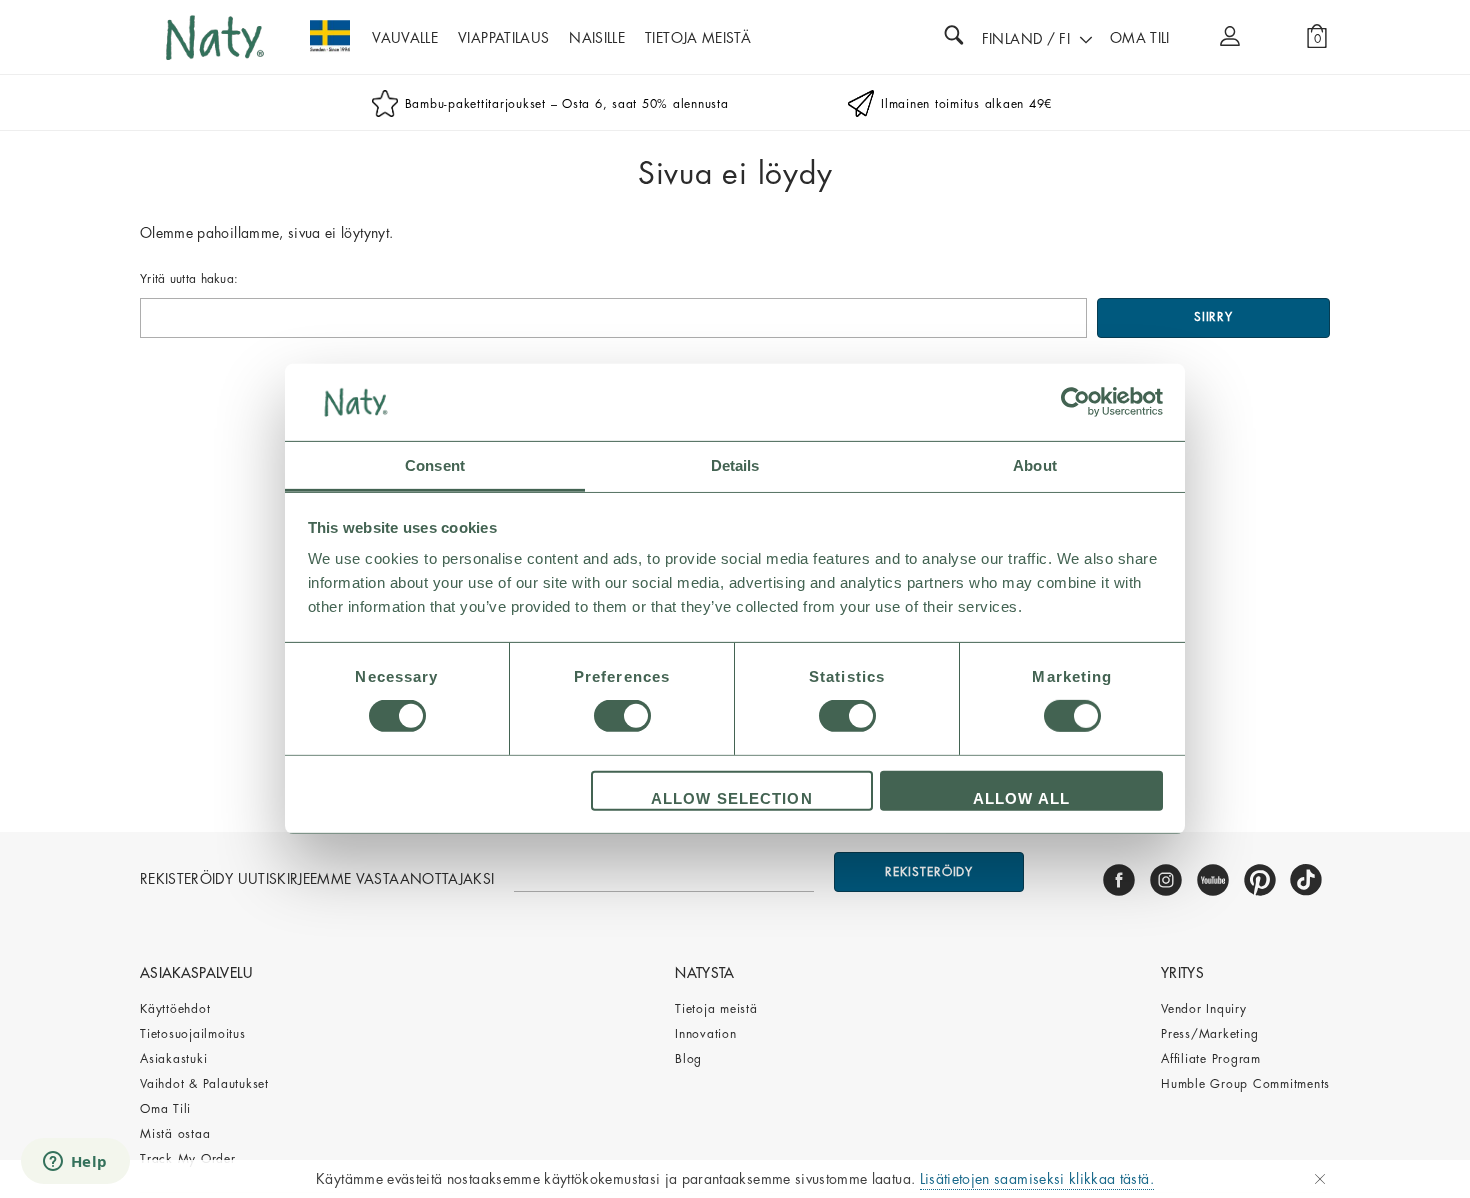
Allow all (1021, 798)
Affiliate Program (1211, 1059)
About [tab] (1035, 465)
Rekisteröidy (929, 872)
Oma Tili (165, 1109)
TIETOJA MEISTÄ (698, 38)
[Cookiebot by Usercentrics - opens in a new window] (1075, 402)
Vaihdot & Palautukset (204, 1084)
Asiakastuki (173, 1059)
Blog (688, 1059)
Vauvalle (405, 38)
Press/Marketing (1209, 1034)
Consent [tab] (435, 465)
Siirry (1213, 317)
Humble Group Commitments (1245, 1084)
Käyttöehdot (175, 1009)
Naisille (597, 38)
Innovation (706, 1034)
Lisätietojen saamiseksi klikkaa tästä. (1037, 1179)
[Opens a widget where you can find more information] (75, 1163)
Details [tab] (735, 465)
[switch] (622, 716)
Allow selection (732, 798)
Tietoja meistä (716, 1009)
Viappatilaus (503, 38)
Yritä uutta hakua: (189, 279)
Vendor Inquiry (1204, 1009)
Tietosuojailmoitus (193, 1034)
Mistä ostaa (175, 1134)
